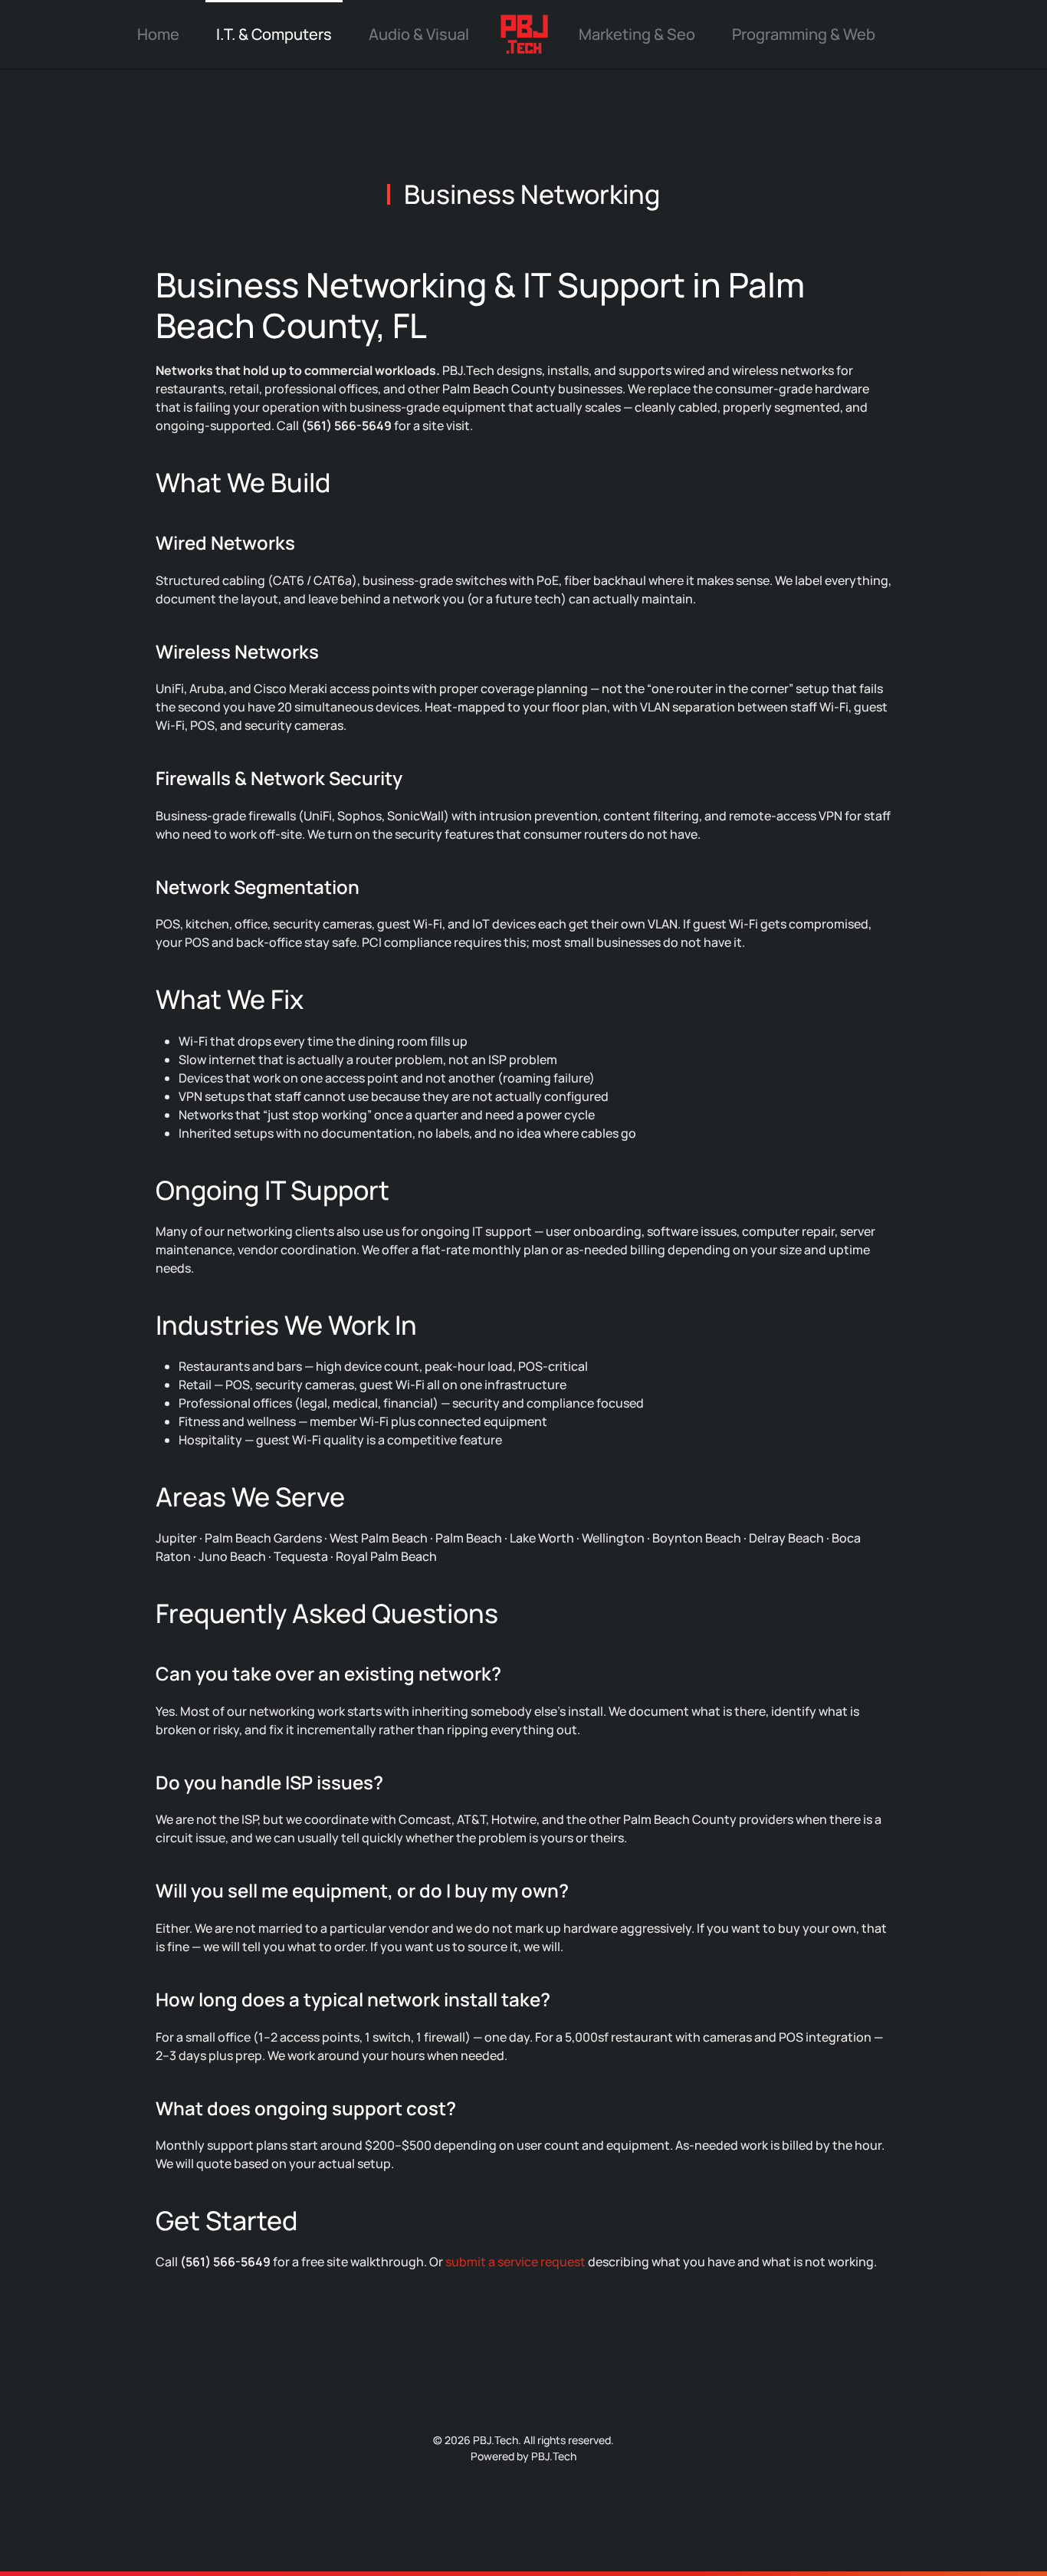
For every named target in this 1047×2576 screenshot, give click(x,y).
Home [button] (158, 34)
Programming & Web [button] (804, 34)
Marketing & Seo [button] (637, 34)
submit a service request (515, 2262)
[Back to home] (524, 34)
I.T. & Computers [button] (274, 34)
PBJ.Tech (554, 2456)
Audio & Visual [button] (419, 34)
